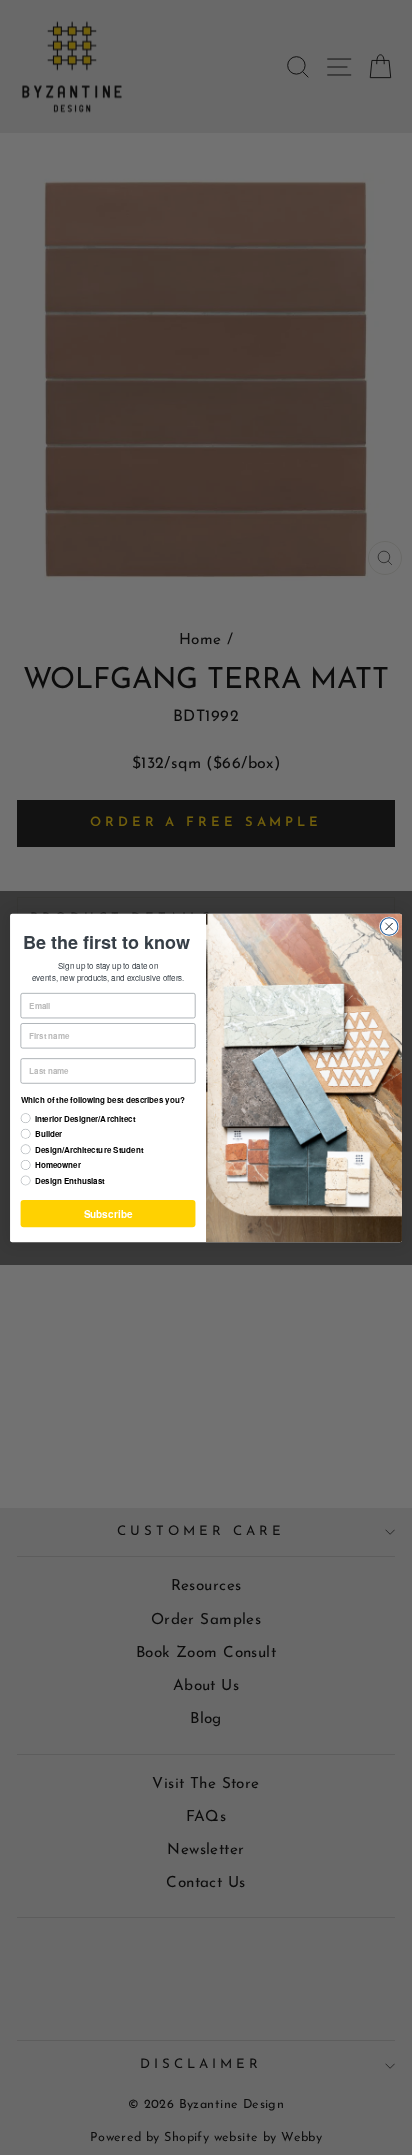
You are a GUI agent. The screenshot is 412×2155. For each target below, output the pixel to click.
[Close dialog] (389, 926)
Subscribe (108, 1213)
